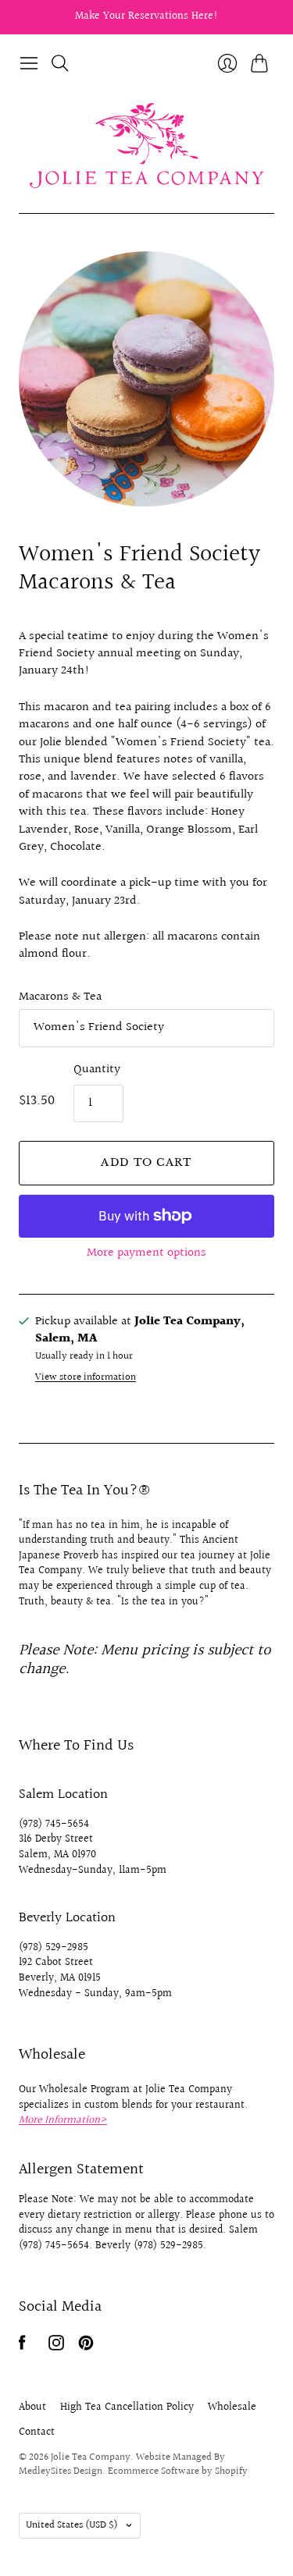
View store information (86, 1378)
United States (72, 2525)
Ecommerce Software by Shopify (178, 2471)
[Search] (60, 63)
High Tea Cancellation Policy (127, 2407)
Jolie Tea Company (91, 2457)
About (32, 2407)
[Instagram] (56, 2347)
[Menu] (29, 63)
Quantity (97, 1070)
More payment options (146, 1253)
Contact (37, 2432)
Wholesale (232, 2407)
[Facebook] (22, 2347)
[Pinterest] (86, 2347)
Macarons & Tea (60, 997)
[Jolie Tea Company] (147, 146)
